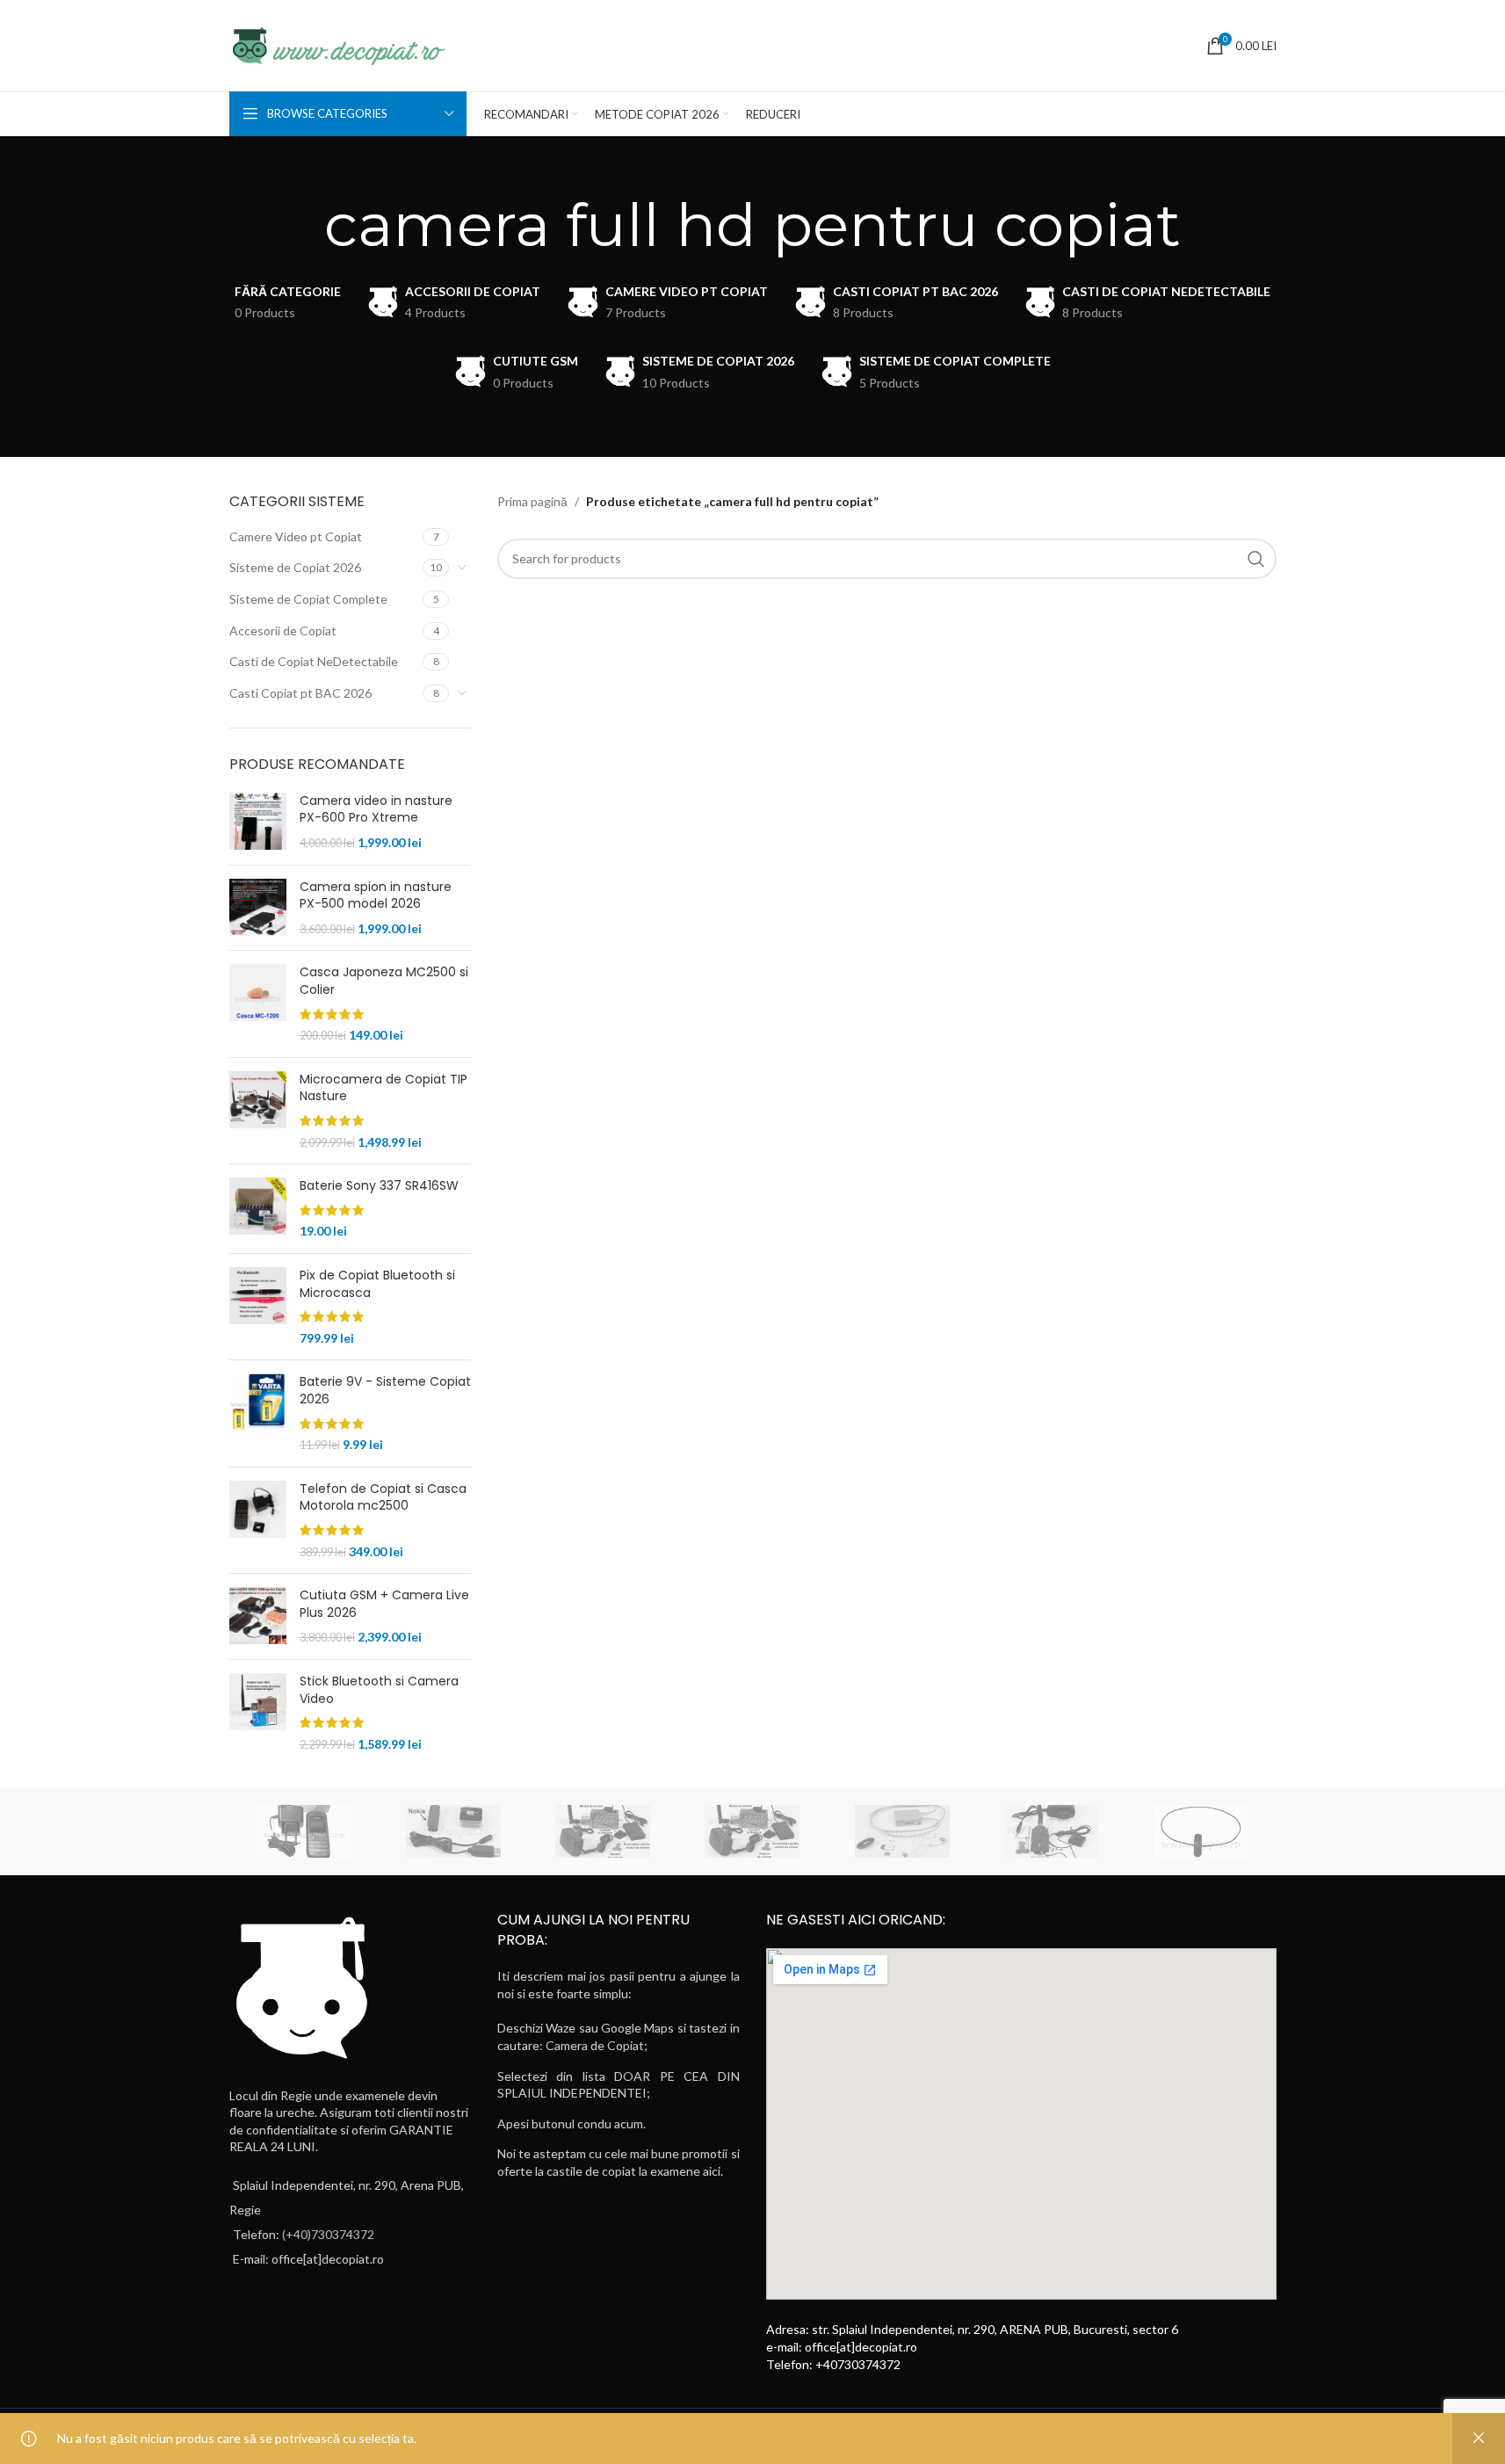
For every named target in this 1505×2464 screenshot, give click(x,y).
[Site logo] (337, 44)
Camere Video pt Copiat (296, 536)
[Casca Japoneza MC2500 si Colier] (258, 1004)
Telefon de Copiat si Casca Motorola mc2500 (383, 1498)
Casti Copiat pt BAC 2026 (300, 693)
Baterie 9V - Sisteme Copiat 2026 (385, 1391)
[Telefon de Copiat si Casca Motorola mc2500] (258, 1520)
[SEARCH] (1256, 559)
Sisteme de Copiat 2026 (295, 567)
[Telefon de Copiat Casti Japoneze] (304, 1831)
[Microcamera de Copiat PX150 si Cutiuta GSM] (752, 1831)
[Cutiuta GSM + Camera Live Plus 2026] (258, 1616)
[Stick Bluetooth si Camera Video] (258, 1713)
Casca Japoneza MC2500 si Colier (384, 981)
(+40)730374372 (328, 2234)
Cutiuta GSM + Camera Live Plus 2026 (384, 1604)
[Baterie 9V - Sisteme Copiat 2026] (258, 1413)
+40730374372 (858, 2364)
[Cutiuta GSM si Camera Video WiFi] (1052, 1831)
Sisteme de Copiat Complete (308, 599)
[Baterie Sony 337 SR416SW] (258, 1209)
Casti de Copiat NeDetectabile (314, 661)
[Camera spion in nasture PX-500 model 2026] (258, 908)
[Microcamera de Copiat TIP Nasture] (258, 1111)
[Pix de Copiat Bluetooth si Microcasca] (258, 1307)
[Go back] (302, 225)
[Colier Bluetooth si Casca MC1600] (1201, 1831)
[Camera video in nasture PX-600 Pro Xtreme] (258, 822)
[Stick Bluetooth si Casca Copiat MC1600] (453, 1831)
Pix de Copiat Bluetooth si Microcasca (377, 1284)
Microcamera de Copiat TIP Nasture (383, 1088)
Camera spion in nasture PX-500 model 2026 (376, 896)
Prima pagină (532, 501)
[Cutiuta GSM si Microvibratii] (902, 1831)
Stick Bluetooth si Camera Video (379, 1690)
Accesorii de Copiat (283, 630)
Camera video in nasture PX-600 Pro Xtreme (376, 810)
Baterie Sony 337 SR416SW (379, 1186)
